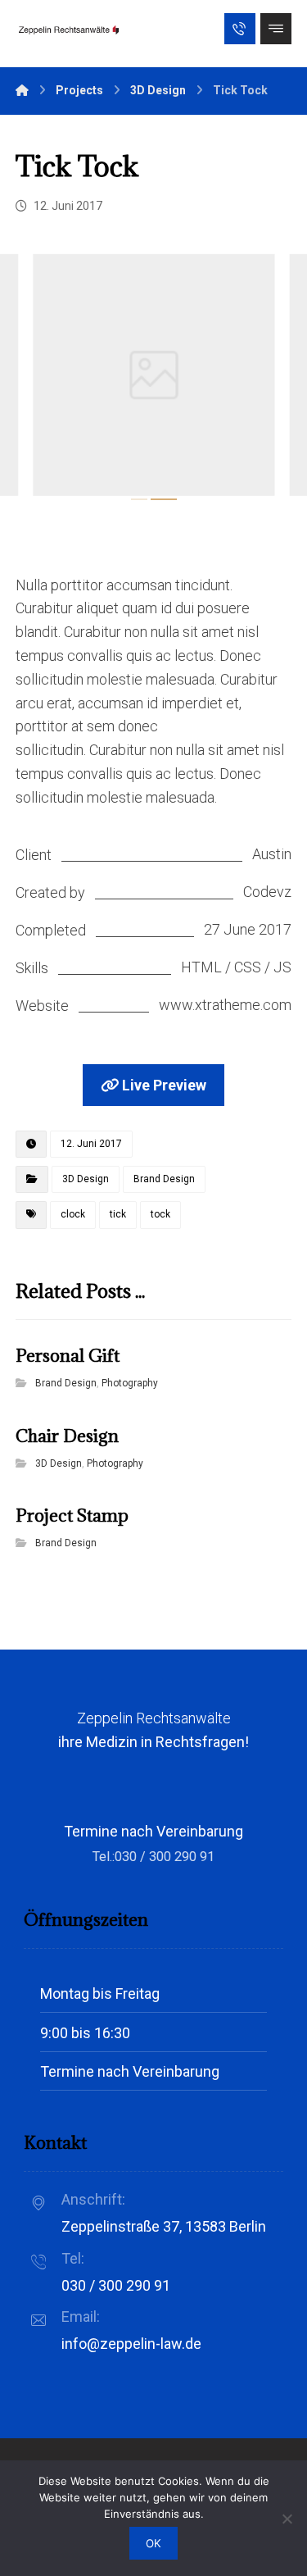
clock (73, 1214)
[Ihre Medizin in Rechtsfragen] (69, 30)
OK (153, 2543)
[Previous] (44, 378)
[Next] (263, 378)
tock (160, 1214)
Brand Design (164, 1179)
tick (118, 1214)
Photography (130, 1383)
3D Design (86, 1179)
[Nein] (287, 2519)
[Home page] (22, 90)
